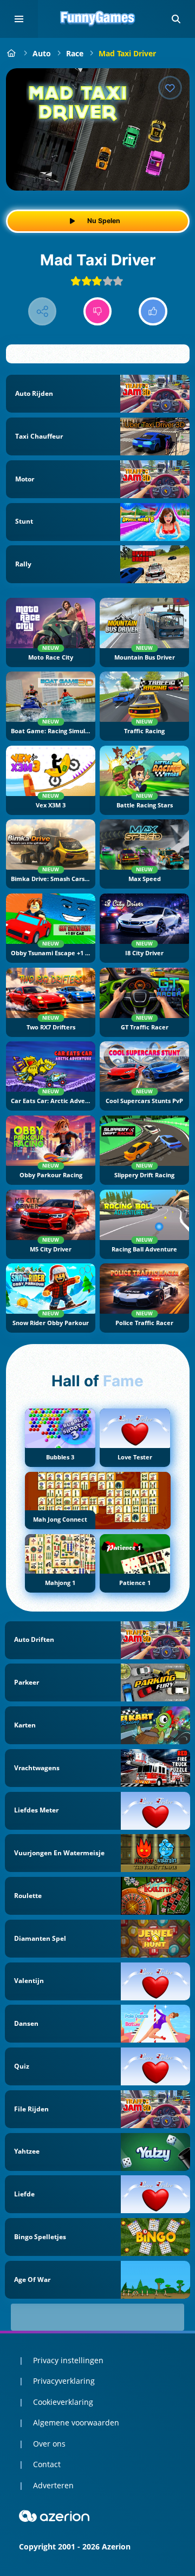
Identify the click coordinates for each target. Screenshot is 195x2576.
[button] (176, 19)
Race (75, 53)
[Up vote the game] (153, 312)
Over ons (49, 2444)
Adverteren (53, 2485)
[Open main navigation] (19, 19)
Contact (47, 2464)
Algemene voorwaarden (76, 2422)
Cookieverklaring (63, 2402)
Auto (42, 53)
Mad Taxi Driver (127, 53)
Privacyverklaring (64, 2381)
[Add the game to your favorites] (170, 88)
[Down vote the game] (98, 312)
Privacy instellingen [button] (68, 2360)
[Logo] (97, 19)
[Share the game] (43, 312)
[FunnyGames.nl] (12, 53)
